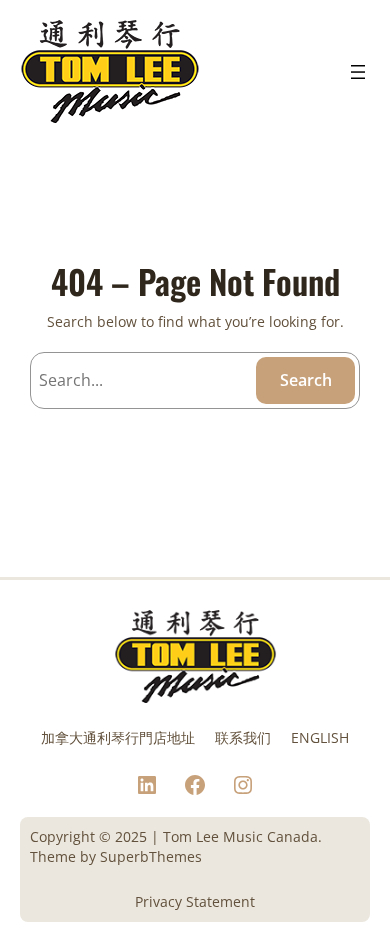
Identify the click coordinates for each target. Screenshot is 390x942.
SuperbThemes (151, 856)
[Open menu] (358, 72)
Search (306, 380)
